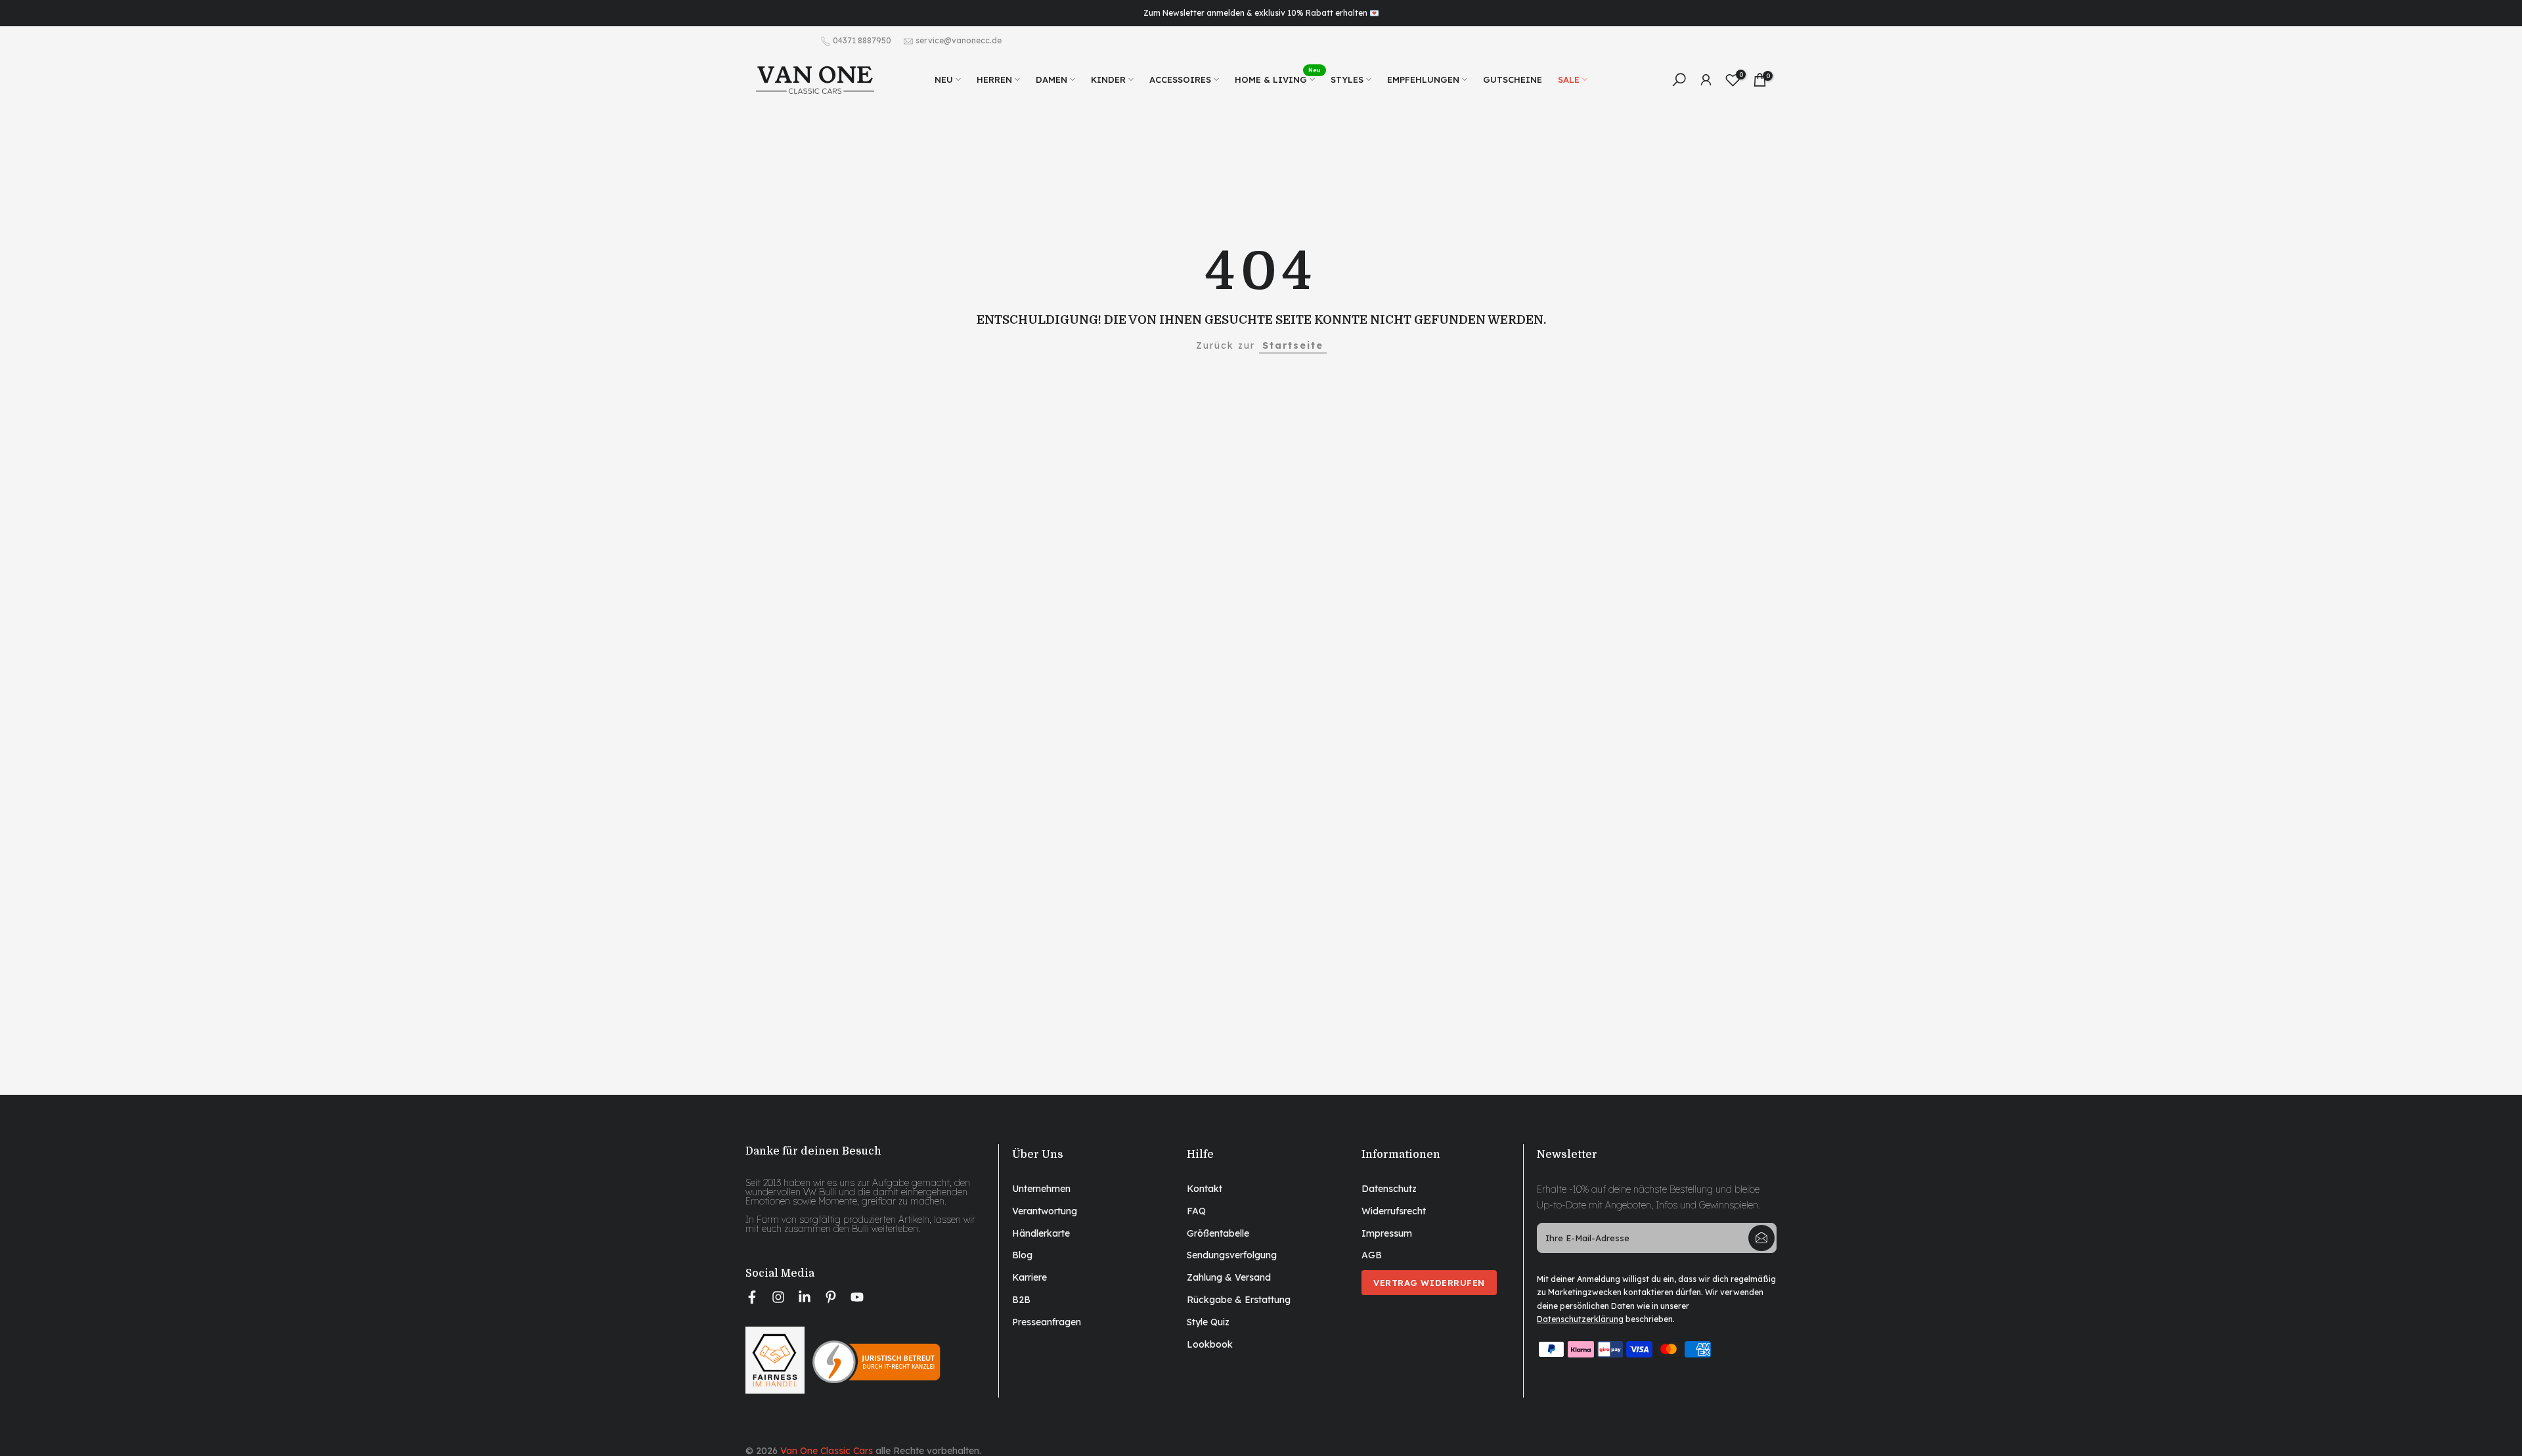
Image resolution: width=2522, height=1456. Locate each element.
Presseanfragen (1047, 1321)
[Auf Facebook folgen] (752, 1297)
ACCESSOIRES (1180, 79)
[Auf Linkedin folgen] (805, 1297)
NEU (944, 79)
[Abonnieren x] (1761, 1238)
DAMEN (1051, 79)
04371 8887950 (862, 40)
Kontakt (1205, 1189)
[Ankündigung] (1261, 13)
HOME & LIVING (1278, 78)
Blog (1022, 1255)
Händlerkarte (1041, 1233)
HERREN (994, 79)
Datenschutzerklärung (1580, 1319)
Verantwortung (1045, 1210)
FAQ (1196, 1210)
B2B (1021, 1299)
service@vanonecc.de (959, 40)
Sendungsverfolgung (1232, 1255)
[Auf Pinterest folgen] (831, 1297)
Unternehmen (1041, 1189)
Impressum (1387, 1233)
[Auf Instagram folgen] (778, 1297)
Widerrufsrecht (1394, 1210)
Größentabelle (1218, 1233)
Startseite (1293, 345)
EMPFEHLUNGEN (1423, 79)
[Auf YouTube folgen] (857, 1297)
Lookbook (1210, 1344)
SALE (1569, 79)
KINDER (1108, 79)
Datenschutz (1389, 1189)
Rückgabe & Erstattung (1239, 1299)
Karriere (1029, 1277)
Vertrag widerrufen (1429, 1283)
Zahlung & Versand (1229, 1277)
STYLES (1347, 79)
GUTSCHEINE (1513, 79)
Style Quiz (1208, 1321)
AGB (1372, 1255)
